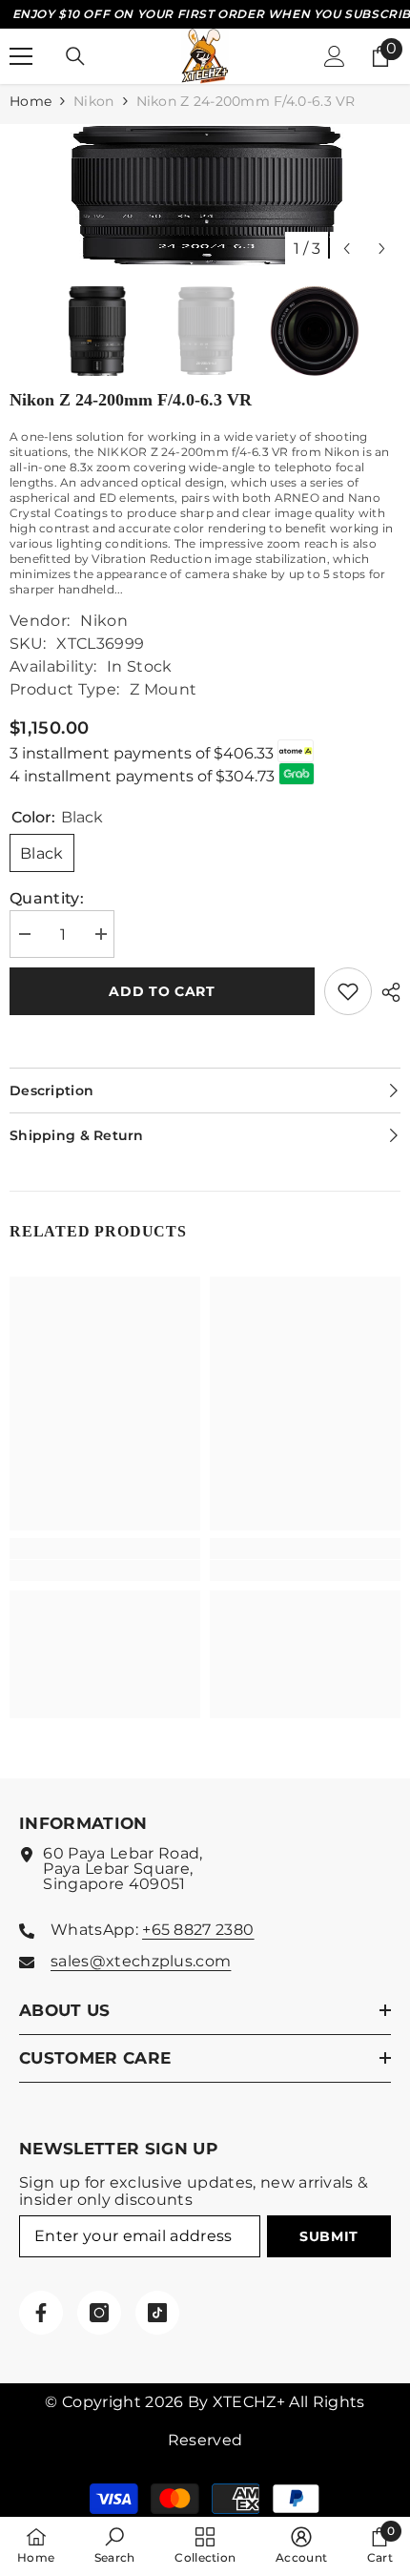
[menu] (21, 56)
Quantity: (47, 899)
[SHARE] (386, 992)
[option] (205, 196)
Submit (329, 2236)
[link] (105, 1570)
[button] (347, 249)
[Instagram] (99, 2313)
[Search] (75, 56)
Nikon (93, 101)
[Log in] (335, 56)
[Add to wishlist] (348, 991)
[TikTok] (157, 2313)
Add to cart (162, 991)
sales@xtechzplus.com (141, 1961)
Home (31, 101)
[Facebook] (41, 2313)
